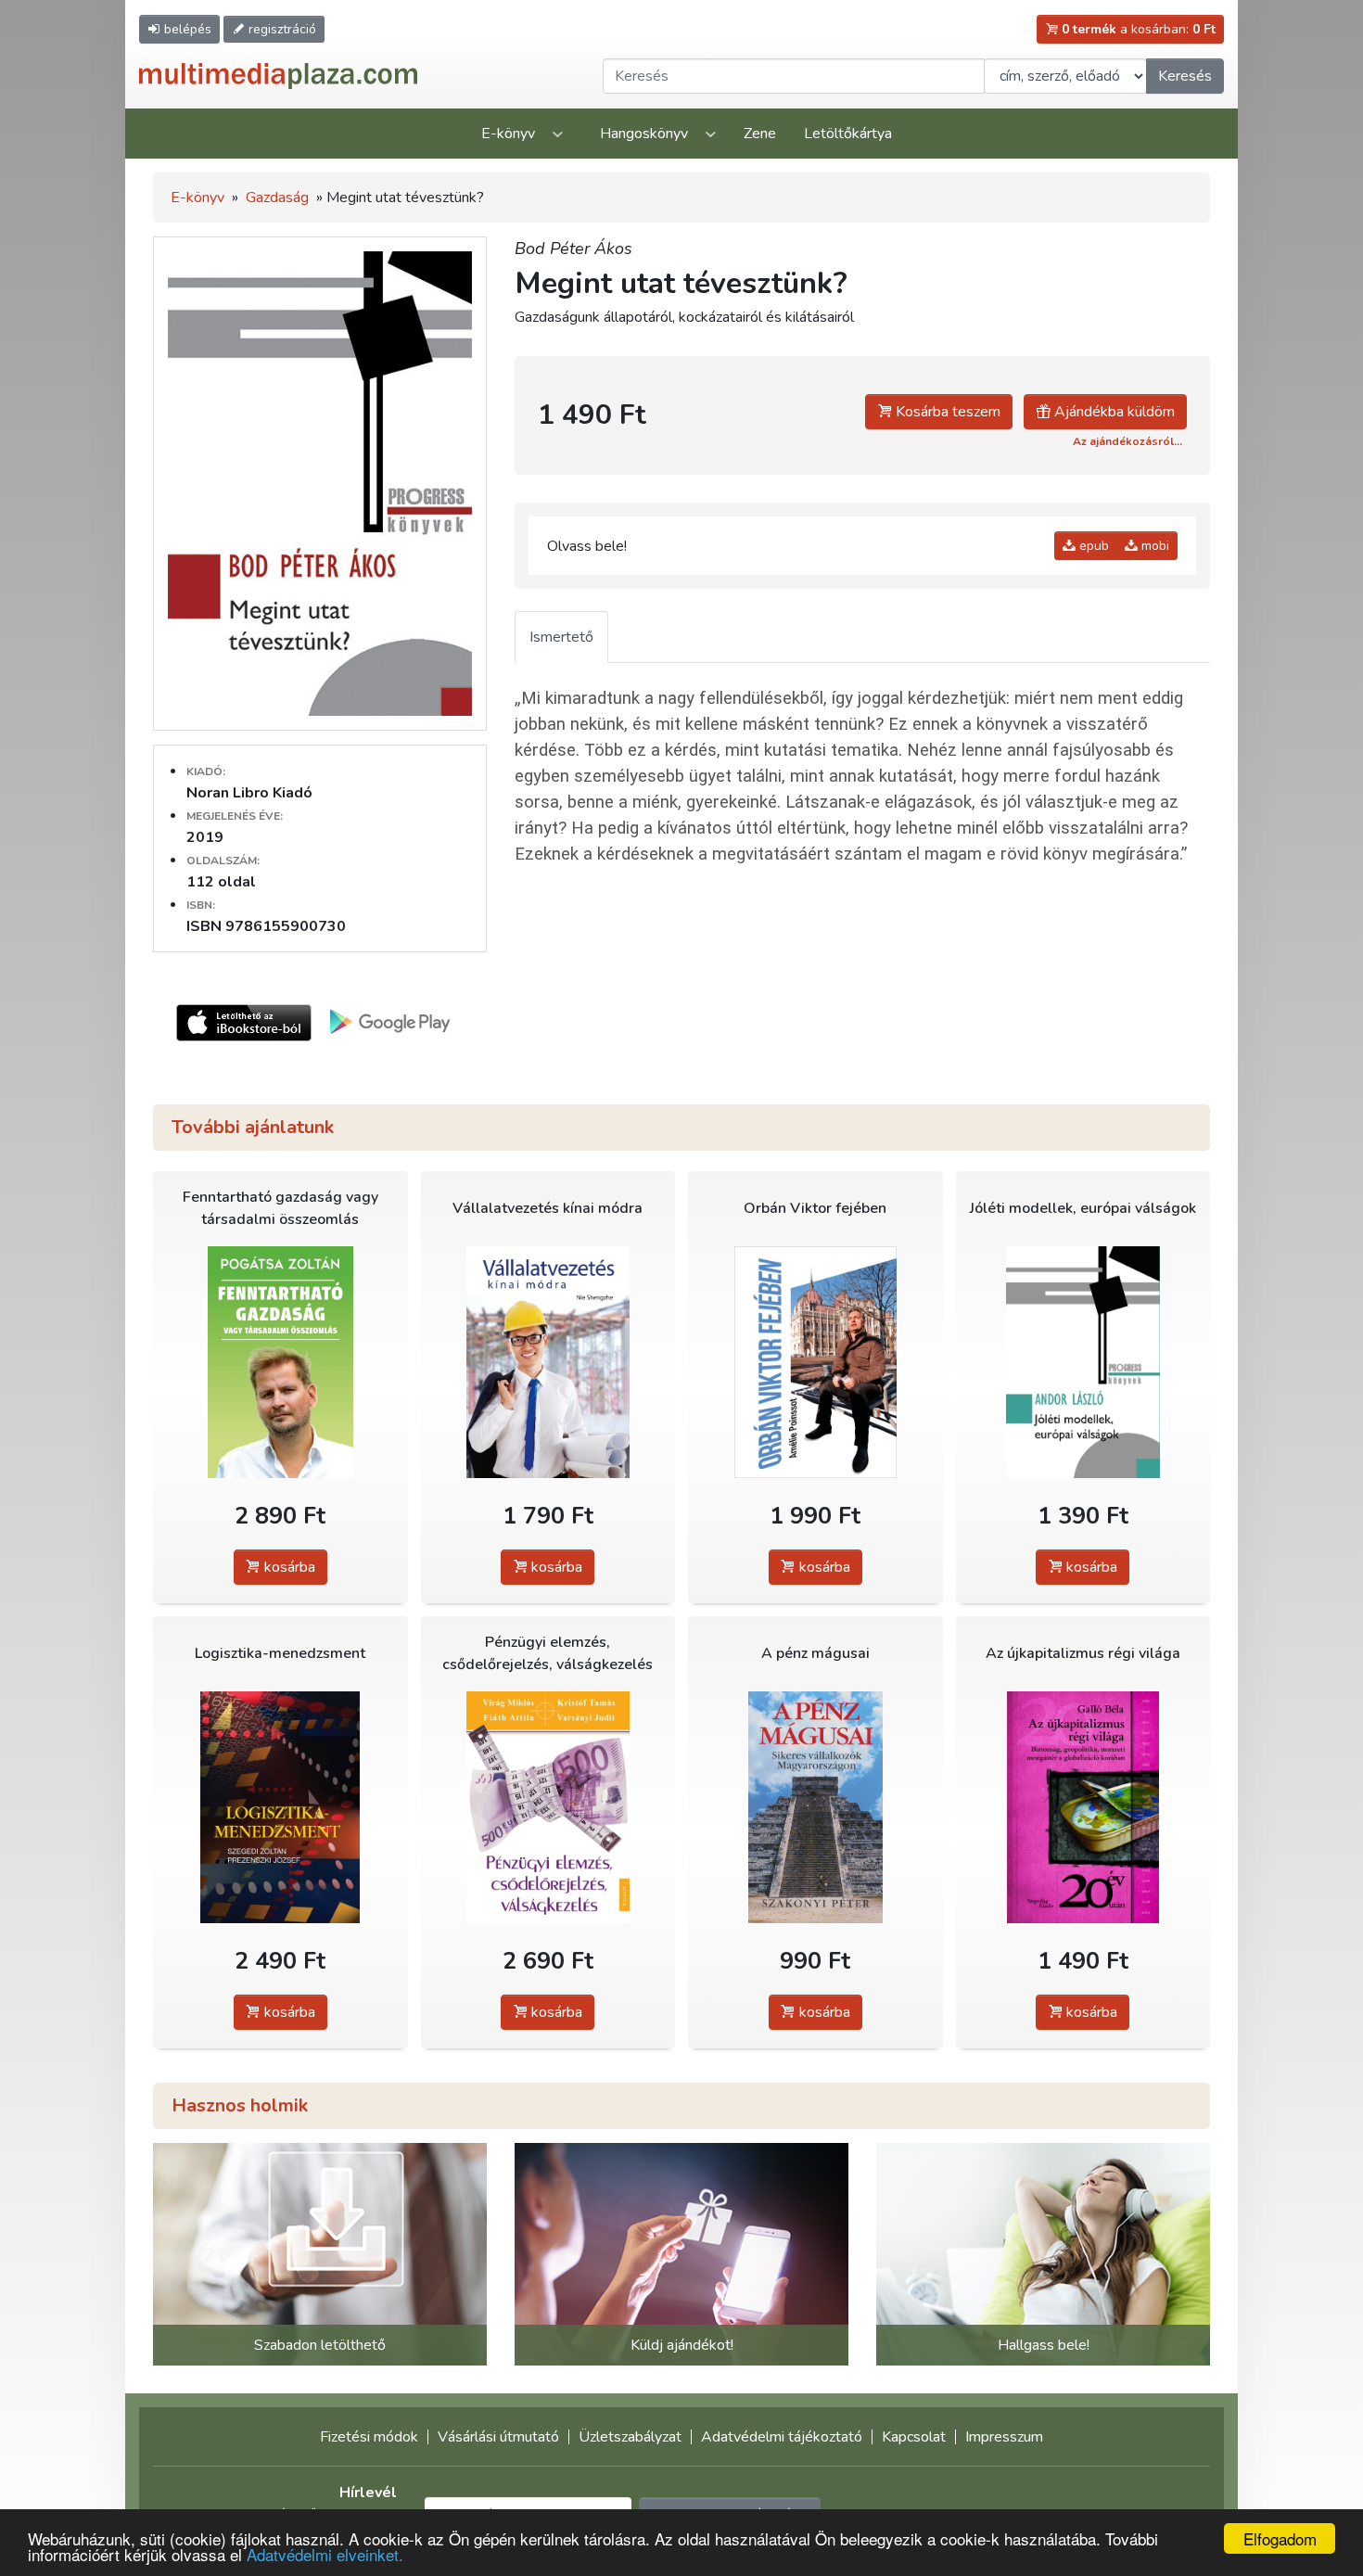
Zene (760, 134)
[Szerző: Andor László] (1083, 1363)
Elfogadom (1280, 2538)
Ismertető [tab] (561, 637)
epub (1092, 546)
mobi (1153, 546)
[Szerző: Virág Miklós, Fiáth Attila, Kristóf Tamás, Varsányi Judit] (548, 1808)
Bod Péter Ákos (573, 249)
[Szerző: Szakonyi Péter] (815, 1808)
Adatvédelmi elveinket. (325, 2554)
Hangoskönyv (644, 134)
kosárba (288, 1567)
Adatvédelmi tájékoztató (782, 2437)
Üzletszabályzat (630, 2437)
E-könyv (508, 134)
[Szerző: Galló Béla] (1083, 1808)
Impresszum (1004, 2437)
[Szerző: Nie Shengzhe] (548, 1363)
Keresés (1185, 76)
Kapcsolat (914, 2437)
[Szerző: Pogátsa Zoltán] (280, 1363)
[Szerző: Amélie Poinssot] (815, 1363)
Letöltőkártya (848, 134)
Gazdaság (277, 198)
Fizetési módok (369, 2437)
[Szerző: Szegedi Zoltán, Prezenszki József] (280, 1808)
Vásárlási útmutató (498, 2437)
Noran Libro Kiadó (249, 793)
